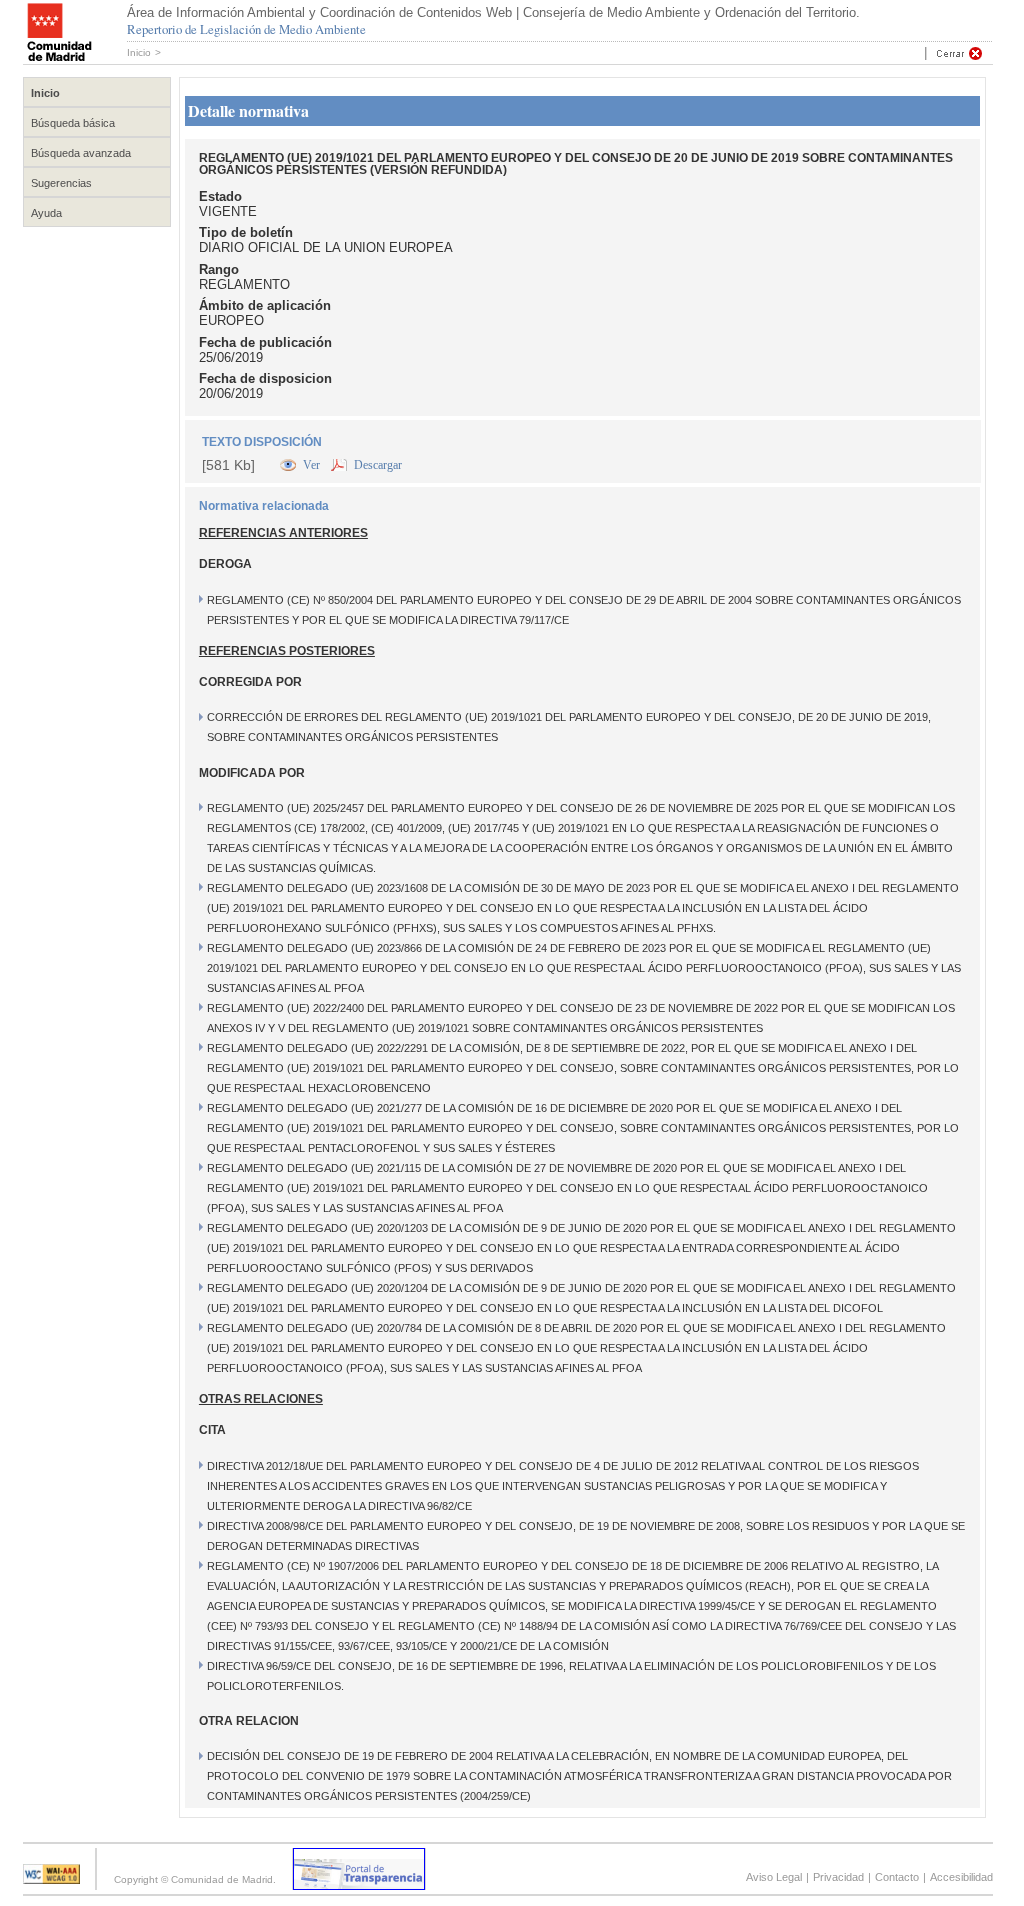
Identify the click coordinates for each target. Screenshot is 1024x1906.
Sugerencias (61, 183)
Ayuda (46, 213)
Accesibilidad (961, 1877)
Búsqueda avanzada (81, 153)
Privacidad (838, 1877)
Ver (313, 465)
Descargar (378, 465)
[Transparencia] (359, 1884)
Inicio (139, 52)
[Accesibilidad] (51, 1878)
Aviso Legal (774, 1877)
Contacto (897, 1877)
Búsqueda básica (73, 123)
